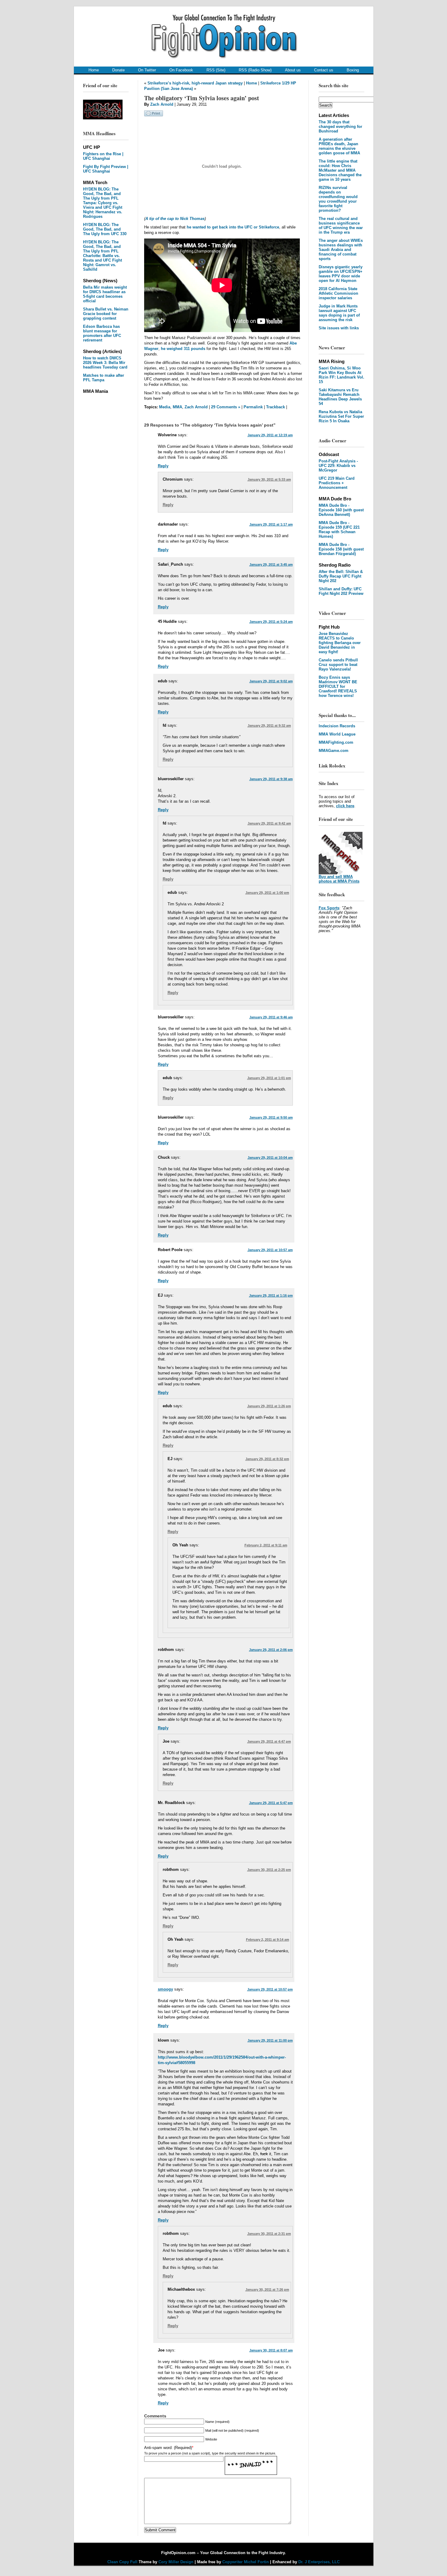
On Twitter (147, 70)
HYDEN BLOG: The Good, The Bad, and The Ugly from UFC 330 (105, 229)
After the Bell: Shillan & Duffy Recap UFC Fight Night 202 (341, 576)
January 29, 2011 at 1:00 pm (267, 893)
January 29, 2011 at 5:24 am (271, 622)
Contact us (324, 70)
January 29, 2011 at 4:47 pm (269, 1741)
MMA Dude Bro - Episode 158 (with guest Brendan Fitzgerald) (341, 549)
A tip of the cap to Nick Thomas (175, 219)
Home (94, 70)
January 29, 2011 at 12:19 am (270, 435)
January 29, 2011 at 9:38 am (271, 779)
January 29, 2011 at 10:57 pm (270, 1989)
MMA (177, 407)
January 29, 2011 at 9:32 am (269, 725)
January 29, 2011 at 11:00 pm (270, 2040)
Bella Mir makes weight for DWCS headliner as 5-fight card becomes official (105, 294)
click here (345, 806)
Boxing (353, 70)
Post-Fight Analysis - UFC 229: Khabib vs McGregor (338, 466)
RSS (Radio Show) (255, 70)
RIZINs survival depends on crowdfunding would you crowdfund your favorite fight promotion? (338, 199)
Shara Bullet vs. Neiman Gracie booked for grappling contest (106, 314)
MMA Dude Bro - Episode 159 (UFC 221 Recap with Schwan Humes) (339, 530)
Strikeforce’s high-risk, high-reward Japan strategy (195, 83)
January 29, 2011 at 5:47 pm (271, 1803)
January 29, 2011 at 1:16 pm (271, 1295)
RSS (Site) (216, 70)
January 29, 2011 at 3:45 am (271, 564)
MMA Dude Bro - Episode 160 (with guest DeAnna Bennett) (341, 510)
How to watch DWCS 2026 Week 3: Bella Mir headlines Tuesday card (105, 363)
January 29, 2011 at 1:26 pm (269, 1406)
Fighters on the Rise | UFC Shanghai (103, 156)
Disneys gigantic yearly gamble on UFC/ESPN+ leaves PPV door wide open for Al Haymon (341, 274)
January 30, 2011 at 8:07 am (271, 2350)
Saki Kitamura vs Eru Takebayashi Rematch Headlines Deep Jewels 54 (340, 397)
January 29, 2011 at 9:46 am (271, 1017)
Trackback (275, 407)
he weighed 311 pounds (183, 349)
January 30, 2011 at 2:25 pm (269, 1870)
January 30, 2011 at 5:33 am (269, 479)
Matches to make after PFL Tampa (104, 378)
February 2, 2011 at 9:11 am (266, 1545)
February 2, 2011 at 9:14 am (268, 1940)
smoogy (165, 1989)
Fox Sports (329, 908)
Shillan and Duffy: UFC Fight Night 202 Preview (341, 591)
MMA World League (337, 734)
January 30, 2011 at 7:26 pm (267, 2290)
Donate (118, 70)
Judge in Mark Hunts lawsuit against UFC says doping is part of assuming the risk (339, 313)
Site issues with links (339, 328)
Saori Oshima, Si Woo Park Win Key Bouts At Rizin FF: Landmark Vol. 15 (341, 375)
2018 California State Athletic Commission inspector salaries (338, 293)
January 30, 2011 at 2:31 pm (269, 2234)
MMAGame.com (334, 751)
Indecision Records (337, 726)
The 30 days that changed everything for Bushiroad (340, 127)
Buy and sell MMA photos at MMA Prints (339, 879)
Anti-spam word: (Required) (168, 2448)
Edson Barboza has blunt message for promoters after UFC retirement (102, 333)
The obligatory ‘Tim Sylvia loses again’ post (202, 98)
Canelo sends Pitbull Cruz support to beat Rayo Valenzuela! (338, 665)
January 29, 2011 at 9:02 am (271, 681)
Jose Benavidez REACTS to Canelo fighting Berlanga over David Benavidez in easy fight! (340, 643)
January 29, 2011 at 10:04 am (270, 1158)
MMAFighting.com (336, 742)
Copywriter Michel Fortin (246, 2562)
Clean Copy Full (123, 2562)
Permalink (253, 407)
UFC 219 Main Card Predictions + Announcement (337, 483)
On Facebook (181, 70)
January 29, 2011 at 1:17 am (271, 524)
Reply (163, 466)
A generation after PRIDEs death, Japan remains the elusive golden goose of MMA (339, 146)
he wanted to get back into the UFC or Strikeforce (233, 227)
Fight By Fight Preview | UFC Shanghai (106, 169)
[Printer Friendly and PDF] (154, 115)
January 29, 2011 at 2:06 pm (271, 1650)
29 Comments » (226, 407)
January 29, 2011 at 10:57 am (270, 1250)
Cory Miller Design (176, 2562)
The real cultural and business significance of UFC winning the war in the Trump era (341, 225)
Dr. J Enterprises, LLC (319, 2562)
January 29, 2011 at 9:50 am (271, 1117)
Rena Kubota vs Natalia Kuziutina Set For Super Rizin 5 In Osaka (341, 416)
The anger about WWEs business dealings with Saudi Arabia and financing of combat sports (341, 250)
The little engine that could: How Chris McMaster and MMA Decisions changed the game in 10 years (340, 170)
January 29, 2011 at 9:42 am (269, 823)
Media (165, 407)
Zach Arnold (162, 104)
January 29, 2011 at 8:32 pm (267, 1459)
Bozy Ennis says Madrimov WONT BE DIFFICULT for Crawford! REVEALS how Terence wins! (338, 686)
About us (293, 70)
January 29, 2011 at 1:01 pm (269, 1078)
